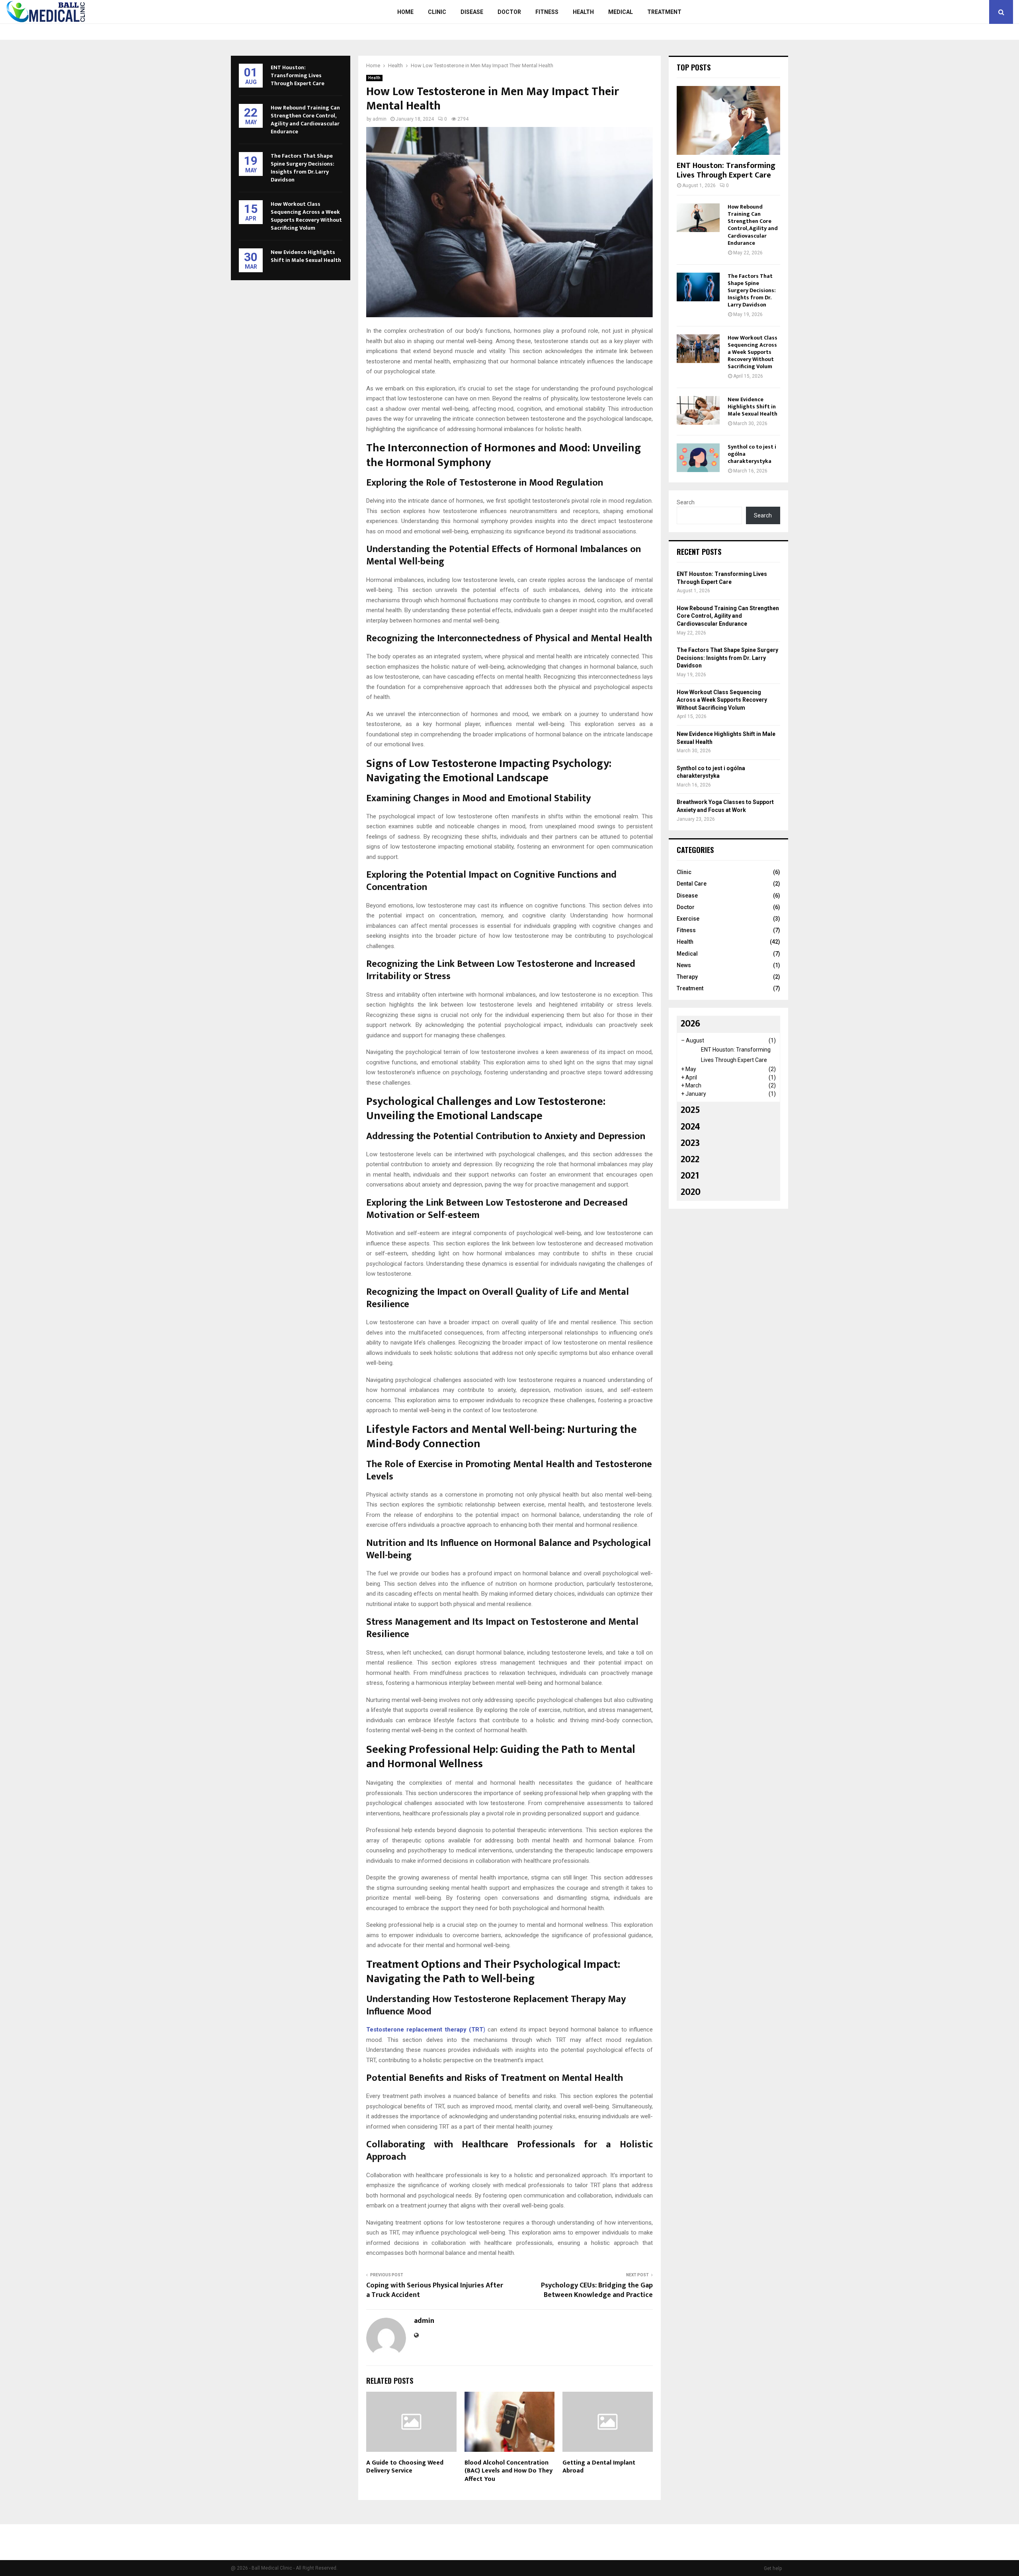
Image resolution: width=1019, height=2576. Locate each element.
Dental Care (692, 884)
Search (686, 502)
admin (380, 119)
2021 (690, 1176)
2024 (690, 1127)
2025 (690, 1110)
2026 (690, 1024)
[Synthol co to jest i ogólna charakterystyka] (698, 458)
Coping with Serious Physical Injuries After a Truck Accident (435, 2290)
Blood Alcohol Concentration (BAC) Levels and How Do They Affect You (509, 2471)
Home (405, 12)
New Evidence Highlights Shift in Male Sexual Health (306, 256)
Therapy (687, 977)
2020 (691, 1192)
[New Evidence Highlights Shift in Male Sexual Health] (698, 410)
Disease (472, 12)
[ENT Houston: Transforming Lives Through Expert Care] (728, 120)
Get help (773, 2568)
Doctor (509, 12)
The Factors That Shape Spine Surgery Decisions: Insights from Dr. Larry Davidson (303, 168)
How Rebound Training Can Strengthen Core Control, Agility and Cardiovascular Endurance (305, 120)
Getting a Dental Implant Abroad (599, 2467)
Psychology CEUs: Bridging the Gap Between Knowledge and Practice (597, 2290)
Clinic (437, 12)
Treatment (664, 12)
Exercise (688, 919)
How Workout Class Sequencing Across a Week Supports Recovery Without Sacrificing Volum (306, 216)
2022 (690, 1159)
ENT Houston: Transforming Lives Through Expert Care (298, 75)
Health (583, 12)
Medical (621, 12)
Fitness (547, 12)
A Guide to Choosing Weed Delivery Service (405, 2467)
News (684, 965)
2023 (690, 1143)
